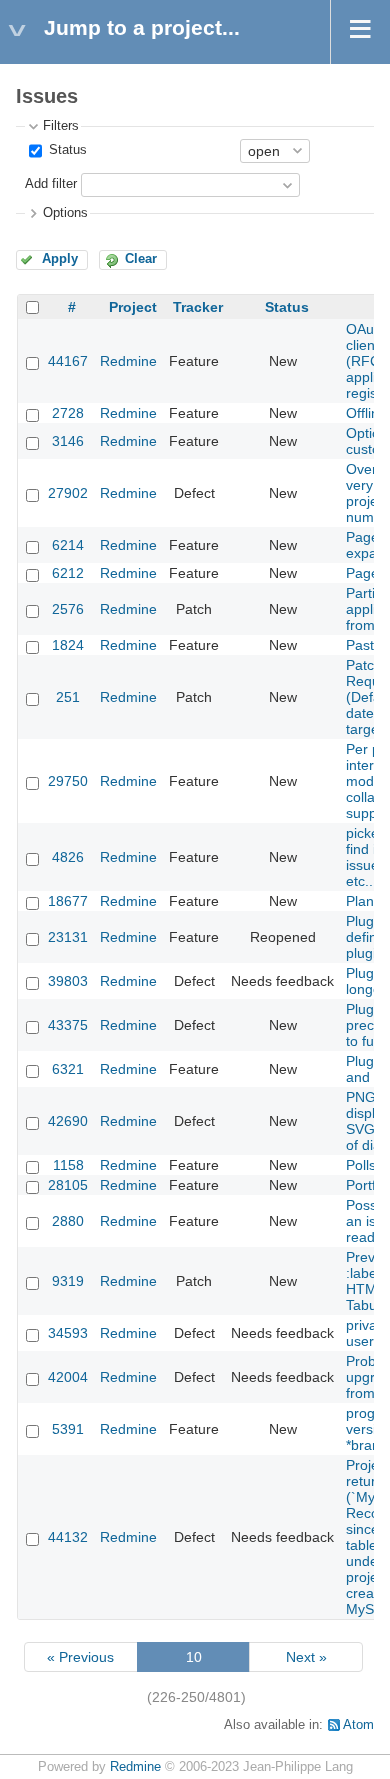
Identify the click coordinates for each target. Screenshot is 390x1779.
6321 (68, 1069)
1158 (68, 1165)
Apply (60, 259)
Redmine (128, 361)
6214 (68, 545)
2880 (68, 1221)
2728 (68, 413)
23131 (68, 937)
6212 (68, 573)
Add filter (51, 184)
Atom (358, 1725)
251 (68, 697)
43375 (68, 1025)
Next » (306, 1657)
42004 (68, 1377)
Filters (61, 126)
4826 (68, 857)
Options (65, 213)
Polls (361, 1165)
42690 (68, 1121)
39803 (68, 981)
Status (66, 150)
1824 (68, 645)
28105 (68, 1185)
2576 (68, 609)
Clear (141, 259)
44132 (68, 1537)
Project (133, 307)
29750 (68, 781)
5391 (68, 1429)
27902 (68, 493)
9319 (68, 1281)
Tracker (198, 307)
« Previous (80, 1657)
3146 (68, 441)
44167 (68, 361)
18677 (68, 901)
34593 (68, 1333)
